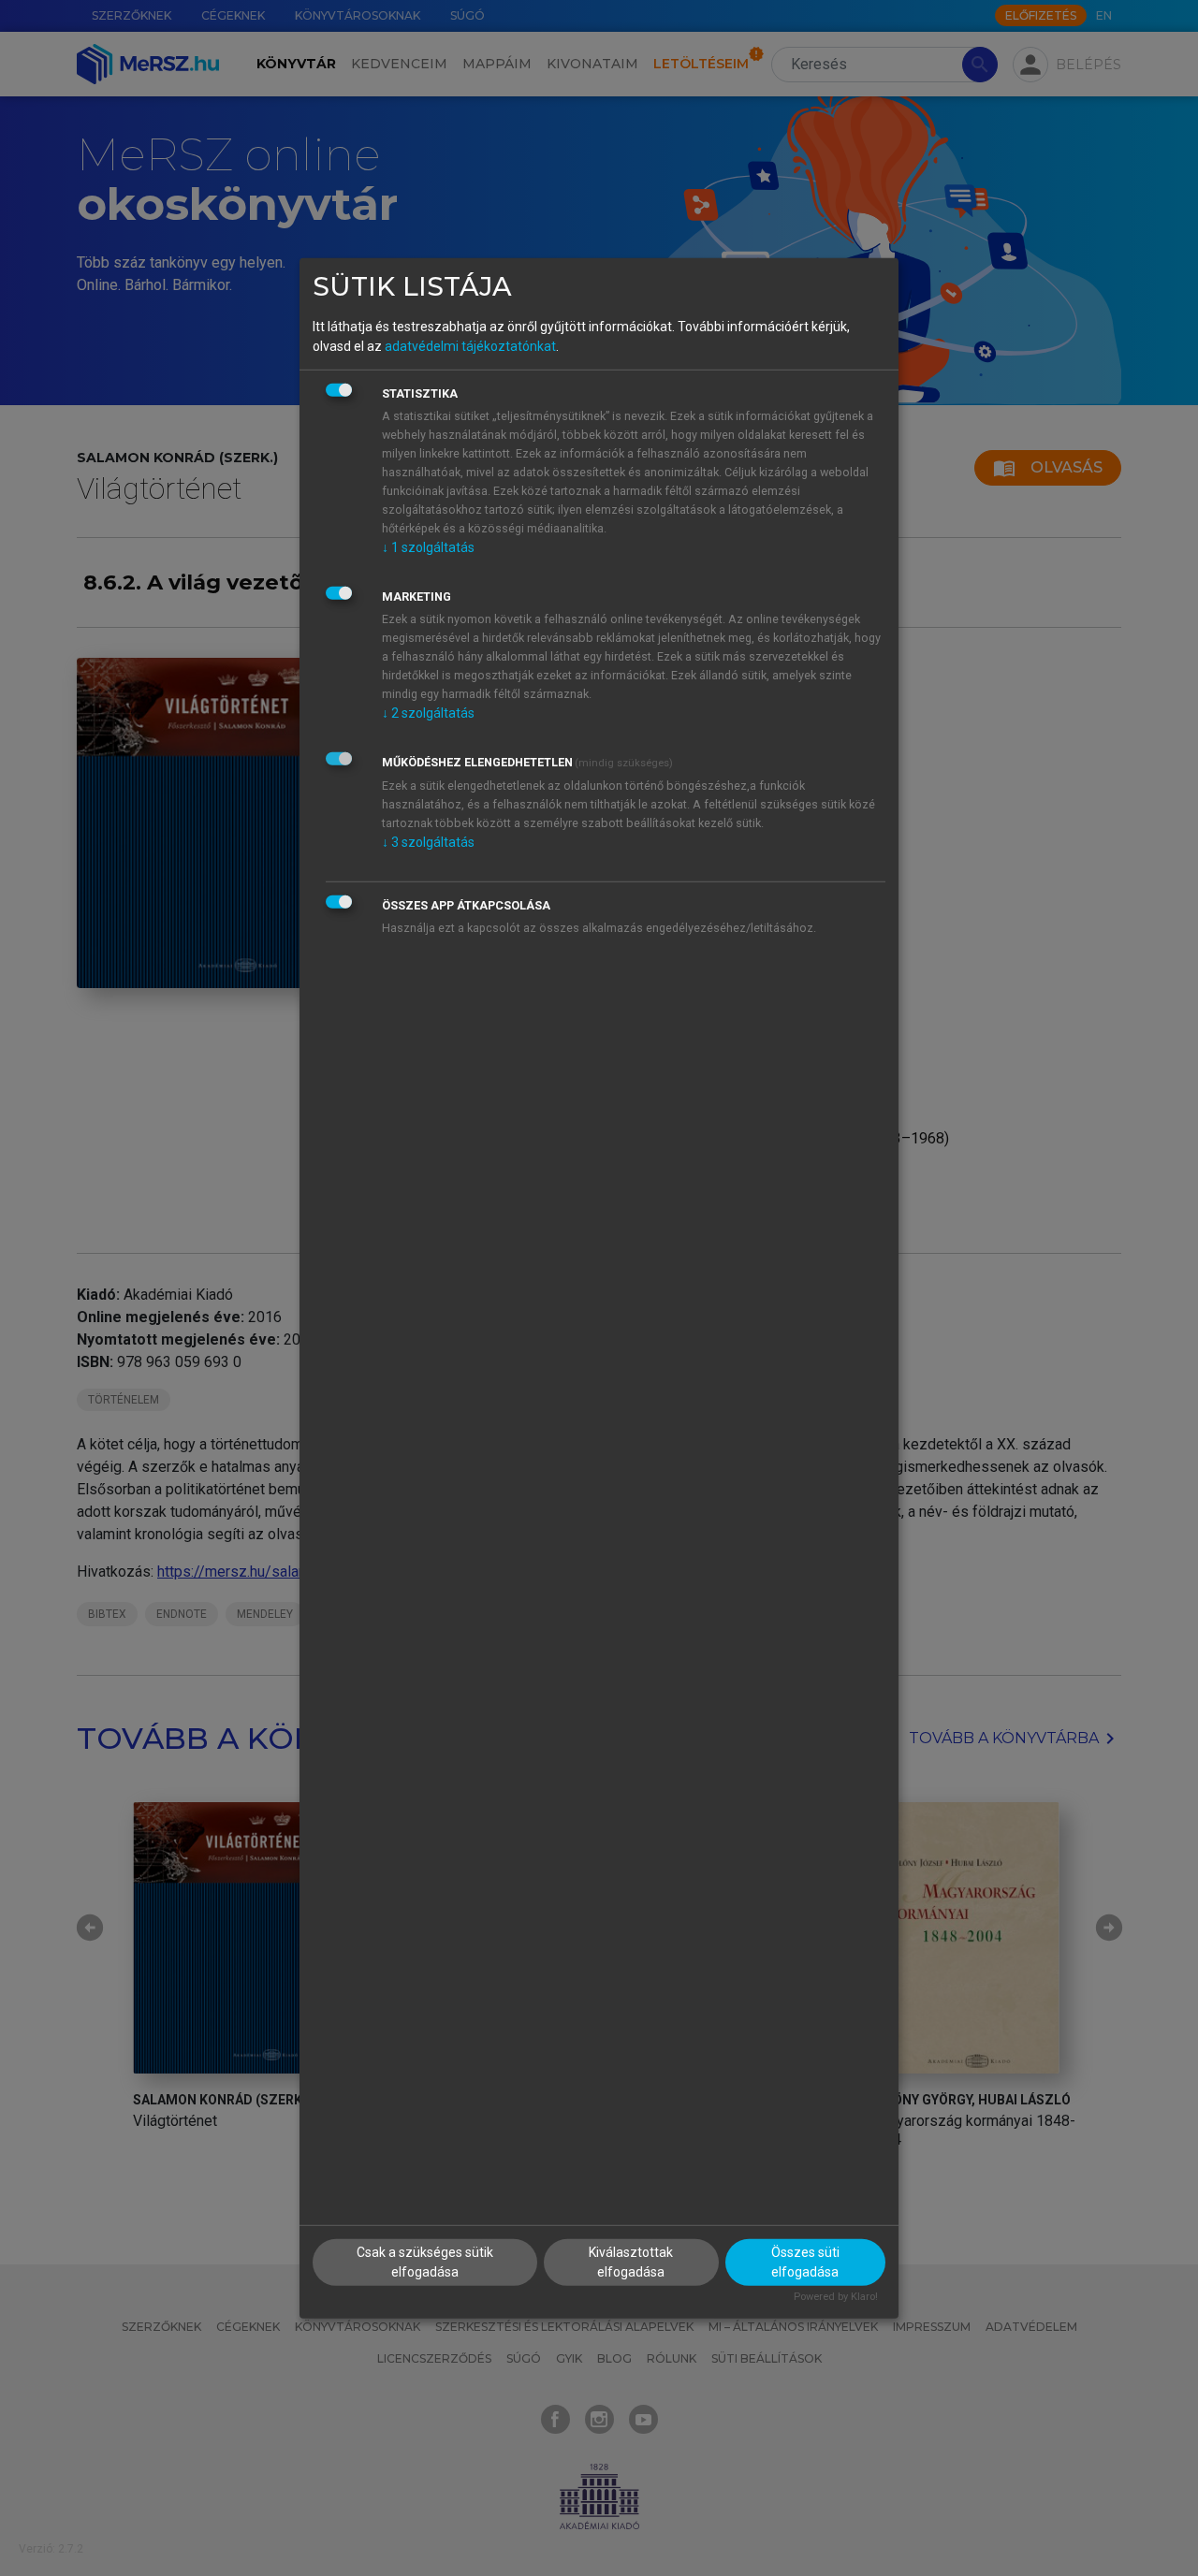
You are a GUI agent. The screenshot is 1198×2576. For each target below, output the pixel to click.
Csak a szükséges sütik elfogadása (425, 2262)
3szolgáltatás (428, 842)
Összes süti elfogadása (805, 2262)
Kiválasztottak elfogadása (631, 2262)
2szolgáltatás (428, 713)
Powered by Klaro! (836, 2297)
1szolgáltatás (428, 547)
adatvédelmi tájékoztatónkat (470, 346)
